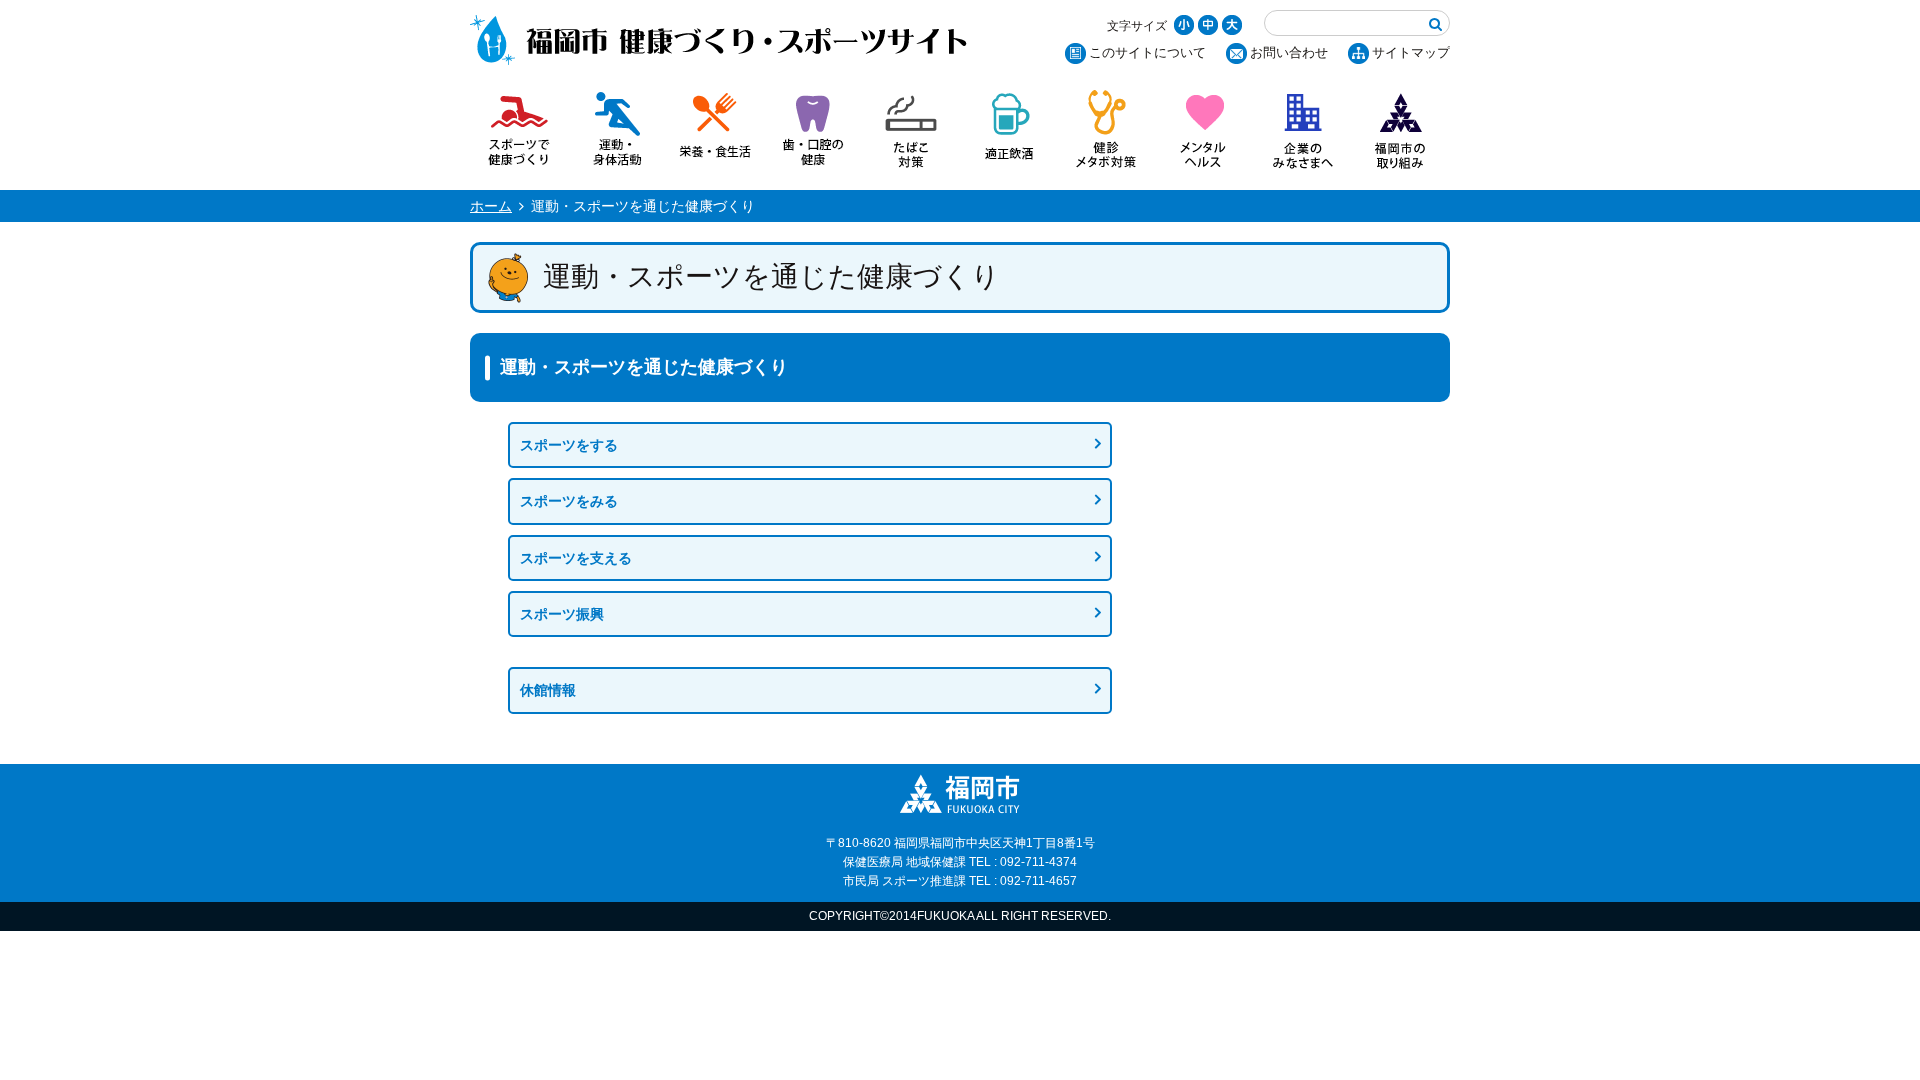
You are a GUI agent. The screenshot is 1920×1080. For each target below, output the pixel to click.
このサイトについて (1147, 52)
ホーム (491, 206)
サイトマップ (1411, 52)
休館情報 (548, 690)
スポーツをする (569, 445)
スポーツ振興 (562, 614)
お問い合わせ (1289, 52)
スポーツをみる (569, 501)
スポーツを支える (576, 558)
